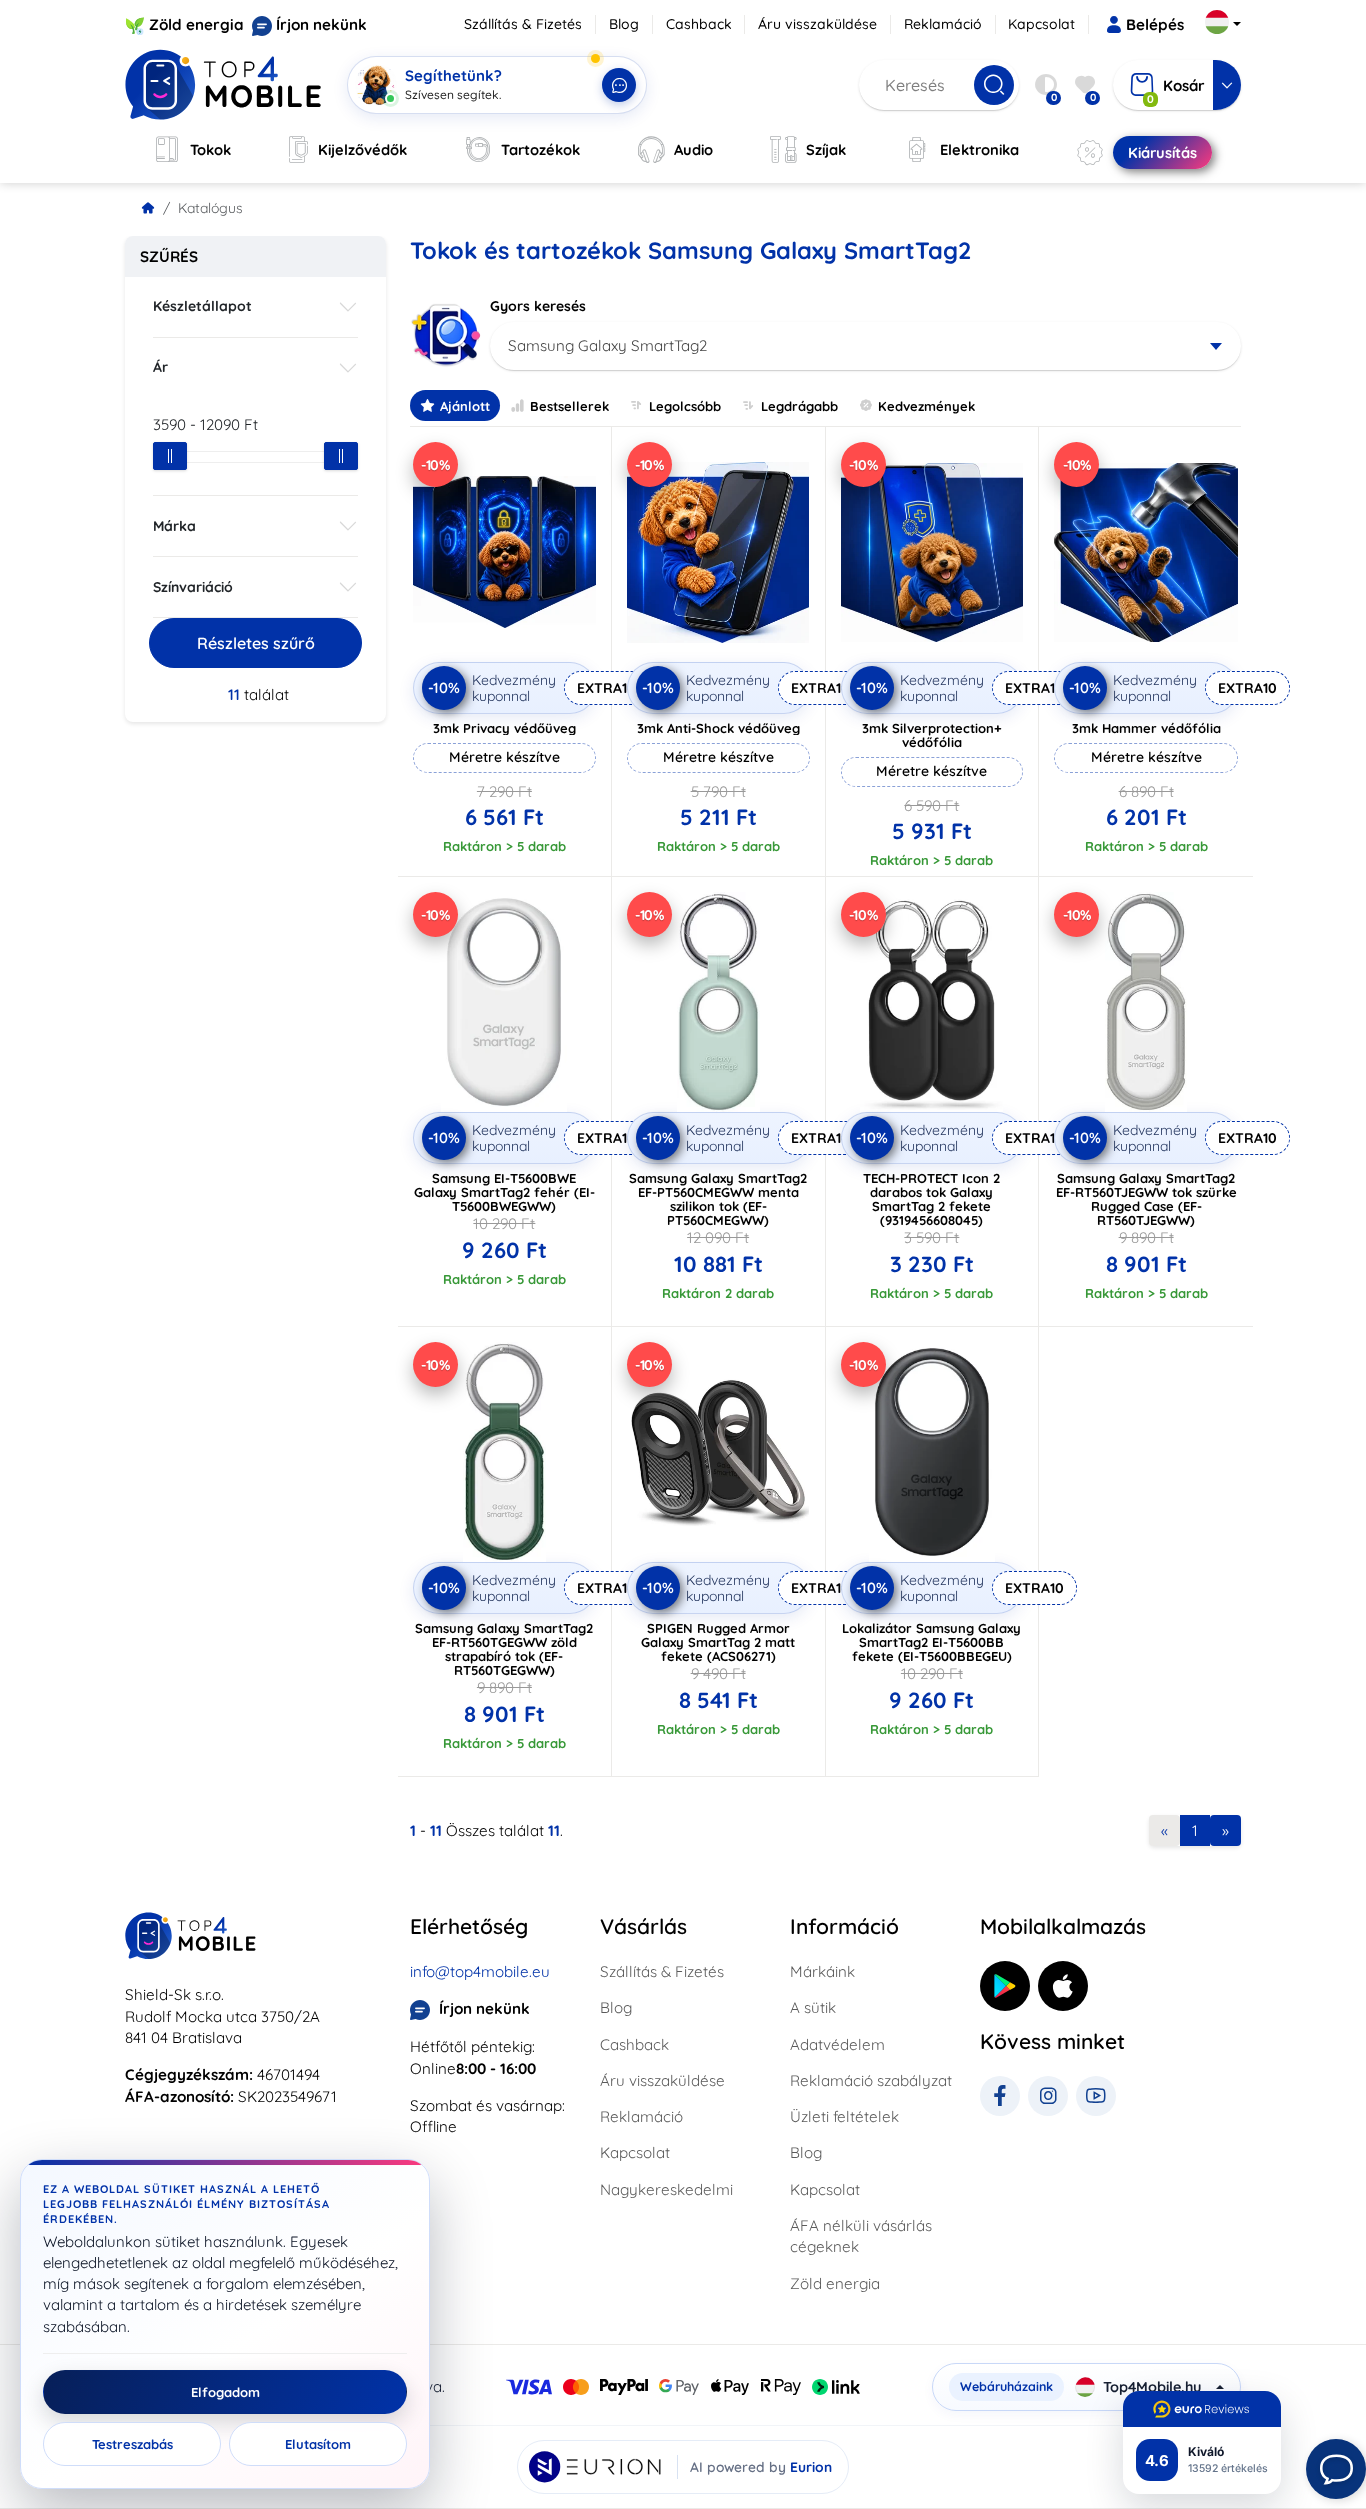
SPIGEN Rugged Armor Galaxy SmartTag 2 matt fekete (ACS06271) (718, 1642)
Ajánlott (465, 406)
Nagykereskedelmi (666, 2189)
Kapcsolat (1041, 24)
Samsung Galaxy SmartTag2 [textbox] (607, 345)
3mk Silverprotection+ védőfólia (932, 735)
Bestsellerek (569, 406)
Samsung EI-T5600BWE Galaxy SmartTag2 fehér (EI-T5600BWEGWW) (504, 1192)
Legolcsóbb (685, 406)
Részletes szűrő (256, 643)
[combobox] (865, 346)
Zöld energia (196, 24)
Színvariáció (193, 587)
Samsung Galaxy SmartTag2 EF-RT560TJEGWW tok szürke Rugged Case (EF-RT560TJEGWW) (1146, 1199)
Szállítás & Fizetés (523, 24)
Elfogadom (225, 2392)
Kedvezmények (926, 406)
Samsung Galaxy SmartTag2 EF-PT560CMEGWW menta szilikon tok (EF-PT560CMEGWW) (718, 1199)
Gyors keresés (538, 306)
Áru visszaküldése (817, 24)
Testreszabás (132, 2444)
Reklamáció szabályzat (871, 2080)
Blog (624, 24)
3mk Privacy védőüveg (504, 728)
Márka (174, 526)
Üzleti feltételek (844, 2116)
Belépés (1155, 24)
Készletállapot (202, 306)
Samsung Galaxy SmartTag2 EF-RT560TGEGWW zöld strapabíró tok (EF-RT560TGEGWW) (504, 1649)
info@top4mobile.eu (480, 1971)
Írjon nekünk (321, 24)
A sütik (813, 2007)
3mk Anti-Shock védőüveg (718, 728)
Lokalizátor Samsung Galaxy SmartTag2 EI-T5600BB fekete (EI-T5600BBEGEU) (931, 1642)
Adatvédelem (837, 2044)
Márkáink (822, 1971)
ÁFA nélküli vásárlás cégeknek (861, 2236)
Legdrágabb (799, 406)
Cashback (699, 24)
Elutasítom (318, 2444)
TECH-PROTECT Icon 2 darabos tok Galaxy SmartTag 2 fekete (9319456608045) (931, 1199)
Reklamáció (943, 24)
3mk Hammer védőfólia (1146, 728)
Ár (160, 367)
